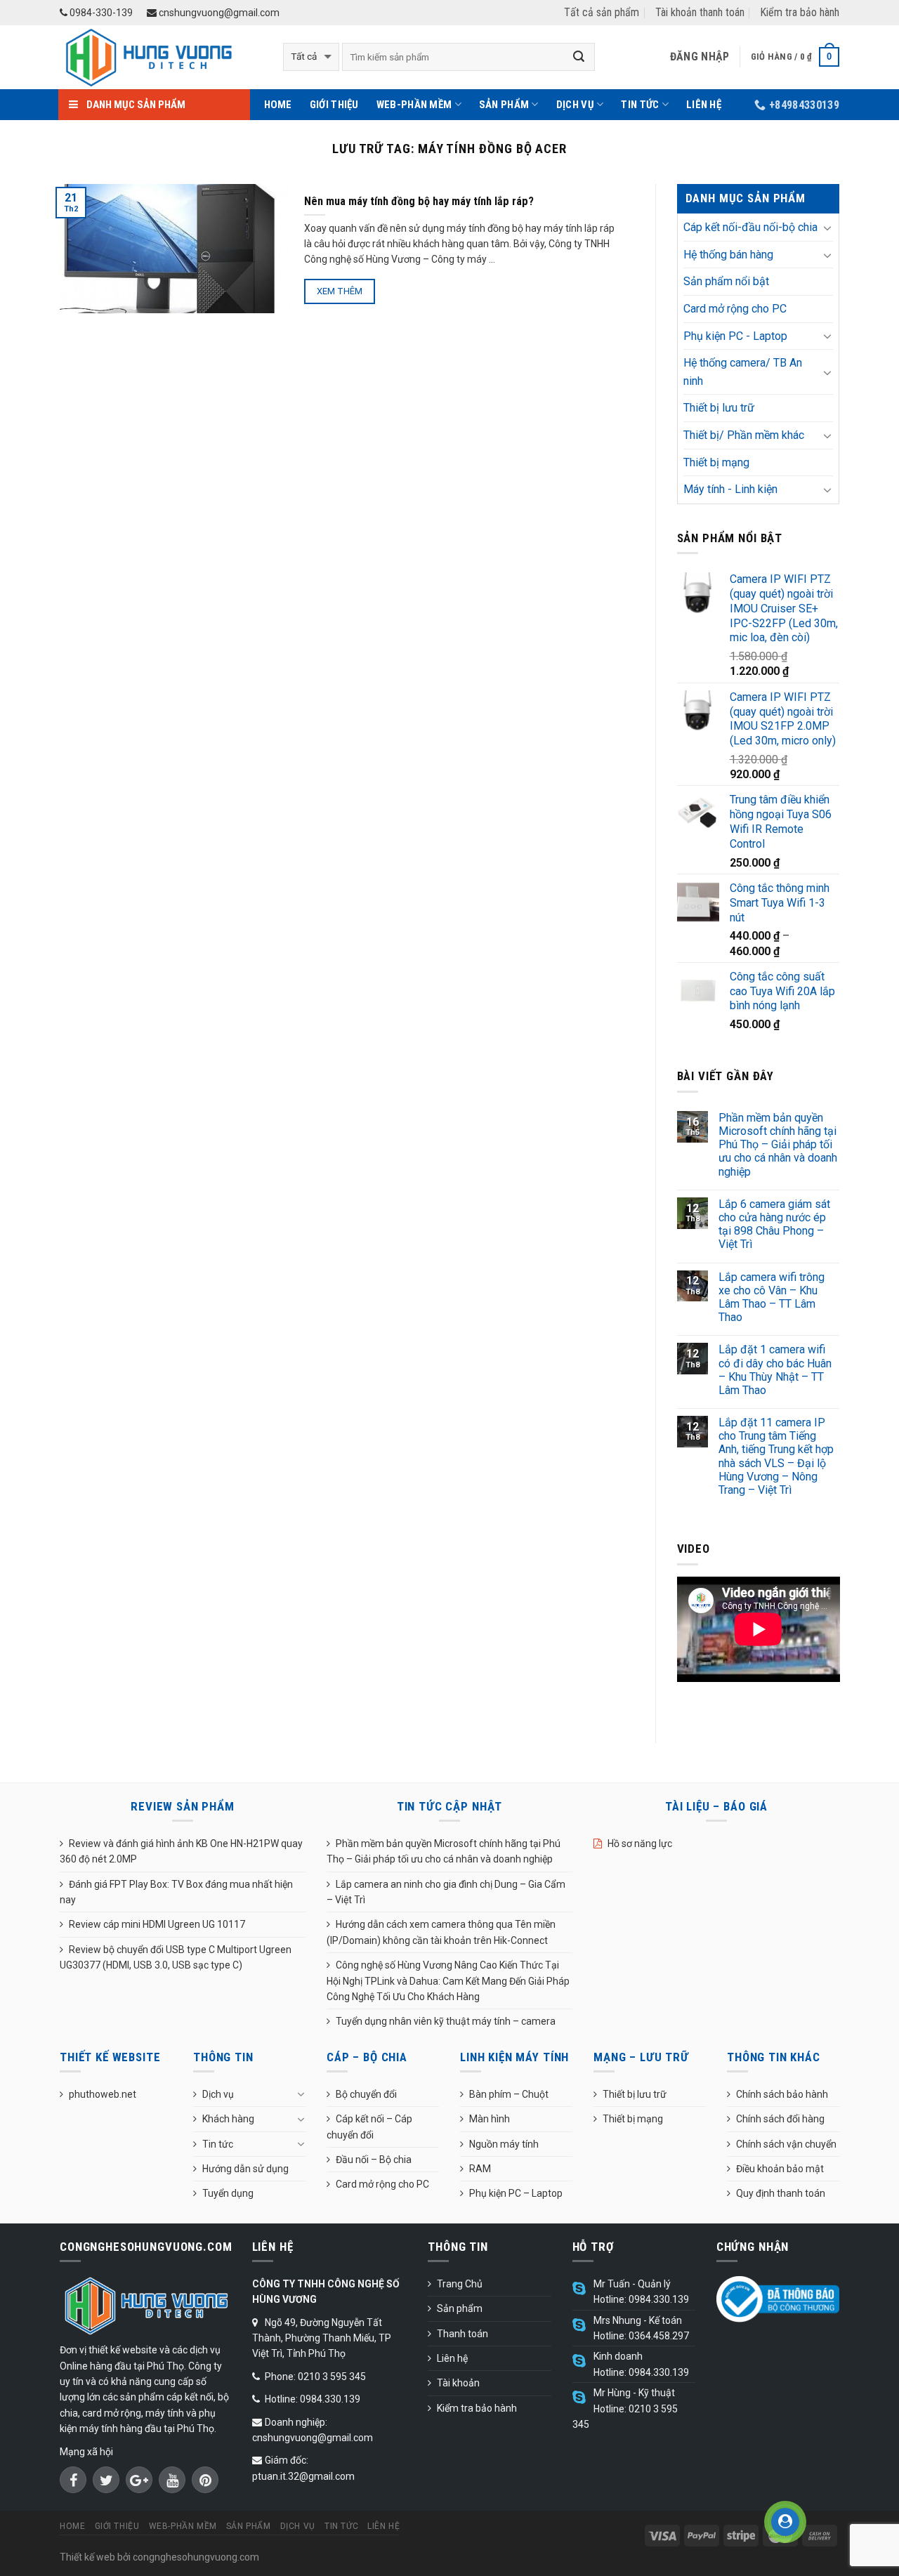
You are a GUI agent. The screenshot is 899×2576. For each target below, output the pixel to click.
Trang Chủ (460, 2284)
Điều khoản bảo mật (780, 2169)
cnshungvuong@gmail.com (218, 13)
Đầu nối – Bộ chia (374, 2160)
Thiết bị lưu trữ (719, 408)
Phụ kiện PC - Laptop (735, 336)
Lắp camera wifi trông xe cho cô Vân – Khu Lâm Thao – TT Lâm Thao (772, 1297)
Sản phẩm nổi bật (726, 281)
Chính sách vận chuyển (786, 2144)
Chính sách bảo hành (782, 2094)
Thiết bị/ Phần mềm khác (744, 435)
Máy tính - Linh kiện (730, 489)
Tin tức (640, 105)
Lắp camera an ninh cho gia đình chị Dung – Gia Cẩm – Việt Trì (446, 1892)
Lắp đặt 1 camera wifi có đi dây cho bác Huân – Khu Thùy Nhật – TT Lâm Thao (775, 1370)
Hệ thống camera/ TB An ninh (743, 372)
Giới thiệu (334, 105)
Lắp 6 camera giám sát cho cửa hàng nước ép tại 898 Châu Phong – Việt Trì (774, 1224)
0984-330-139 (100, 13)
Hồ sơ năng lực (640, 1844)
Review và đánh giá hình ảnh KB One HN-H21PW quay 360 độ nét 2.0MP (181, 1851)
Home (278, 105)
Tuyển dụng (228, 2193)
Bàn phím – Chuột (509, 2094)
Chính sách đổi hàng (780, 2119)
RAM (480, 2169)
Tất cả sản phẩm (602, 12)
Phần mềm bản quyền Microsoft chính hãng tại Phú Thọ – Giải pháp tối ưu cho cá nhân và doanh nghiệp (778, 1145)
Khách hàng (228, 2119)
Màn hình (490, 2119)
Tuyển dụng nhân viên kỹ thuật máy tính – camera (446, 2021)
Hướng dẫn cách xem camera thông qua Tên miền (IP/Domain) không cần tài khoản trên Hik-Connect (441, 1932)
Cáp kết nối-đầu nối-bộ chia (750, 227)
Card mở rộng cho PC (735, 309)
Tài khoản (458, 2383)
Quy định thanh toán (781, 2193)
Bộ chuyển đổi (366, 2094)
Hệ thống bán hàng (728, 255)
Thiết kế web (87, 2557)
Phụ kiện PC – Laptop (516, 2193)
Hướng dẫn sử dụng (245, 2169)
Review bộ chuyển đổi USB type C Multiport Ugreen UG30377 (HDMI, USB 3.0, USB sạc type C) (176, 1957)
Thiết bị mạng (716, 462)
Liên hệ (704, 105)
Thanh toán (462, 2334)
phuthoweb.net (103, 2094)
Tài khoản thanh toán (700, 12)
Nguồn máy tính (504, 2144)
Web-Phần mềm (414, 105)
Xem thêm (340, 291)
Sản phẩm (504, 105)
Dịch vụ (575, 105)
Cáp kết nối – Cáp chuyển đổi (369, 2127)
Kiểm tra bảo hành (800, 12)
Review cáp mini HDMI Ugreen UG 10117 (157, 1924)
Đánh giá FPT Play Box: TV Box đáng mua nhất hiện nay (176, 1892)
